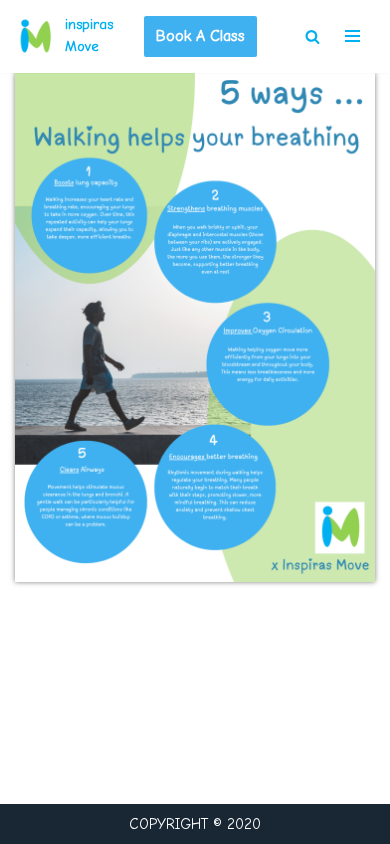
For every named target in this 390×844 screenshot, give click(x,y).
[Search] (312, 36)
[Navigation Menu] (352, 36)
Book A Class (200, 36)
